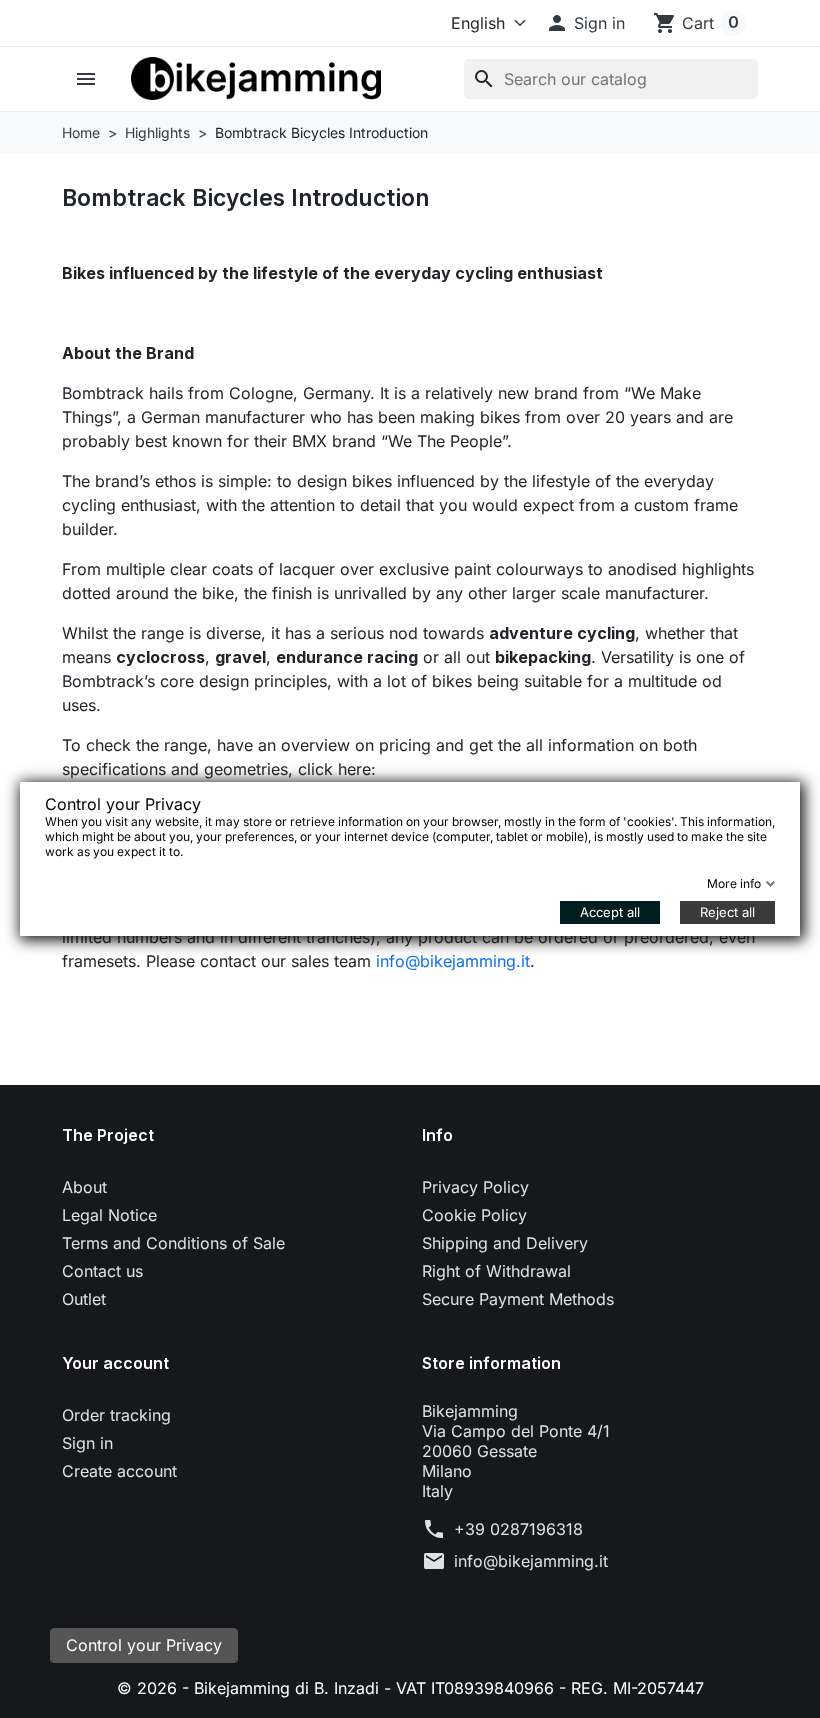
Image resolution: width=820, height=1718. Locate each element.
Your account (115, 1363)
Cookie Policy (474, 1215)
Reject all (727, 912)
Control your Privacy (144, 1645)
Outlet (84, 1299)
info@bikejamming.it (453, 961)
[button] (585, 23)
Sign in (87, 1443)
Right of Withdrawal (496, 1271)
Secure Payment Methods (518, 1299)
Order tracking (116, 1415)
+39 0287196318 (518, 1529)
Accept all (610, 912)
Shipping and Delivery (505, 1243)
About (84, 1187)
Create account (119, 1471)
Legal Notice (109, 1215)
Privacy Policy (475, 1187)
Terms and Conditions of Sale (173, 1243)
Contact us (102, 1271)
